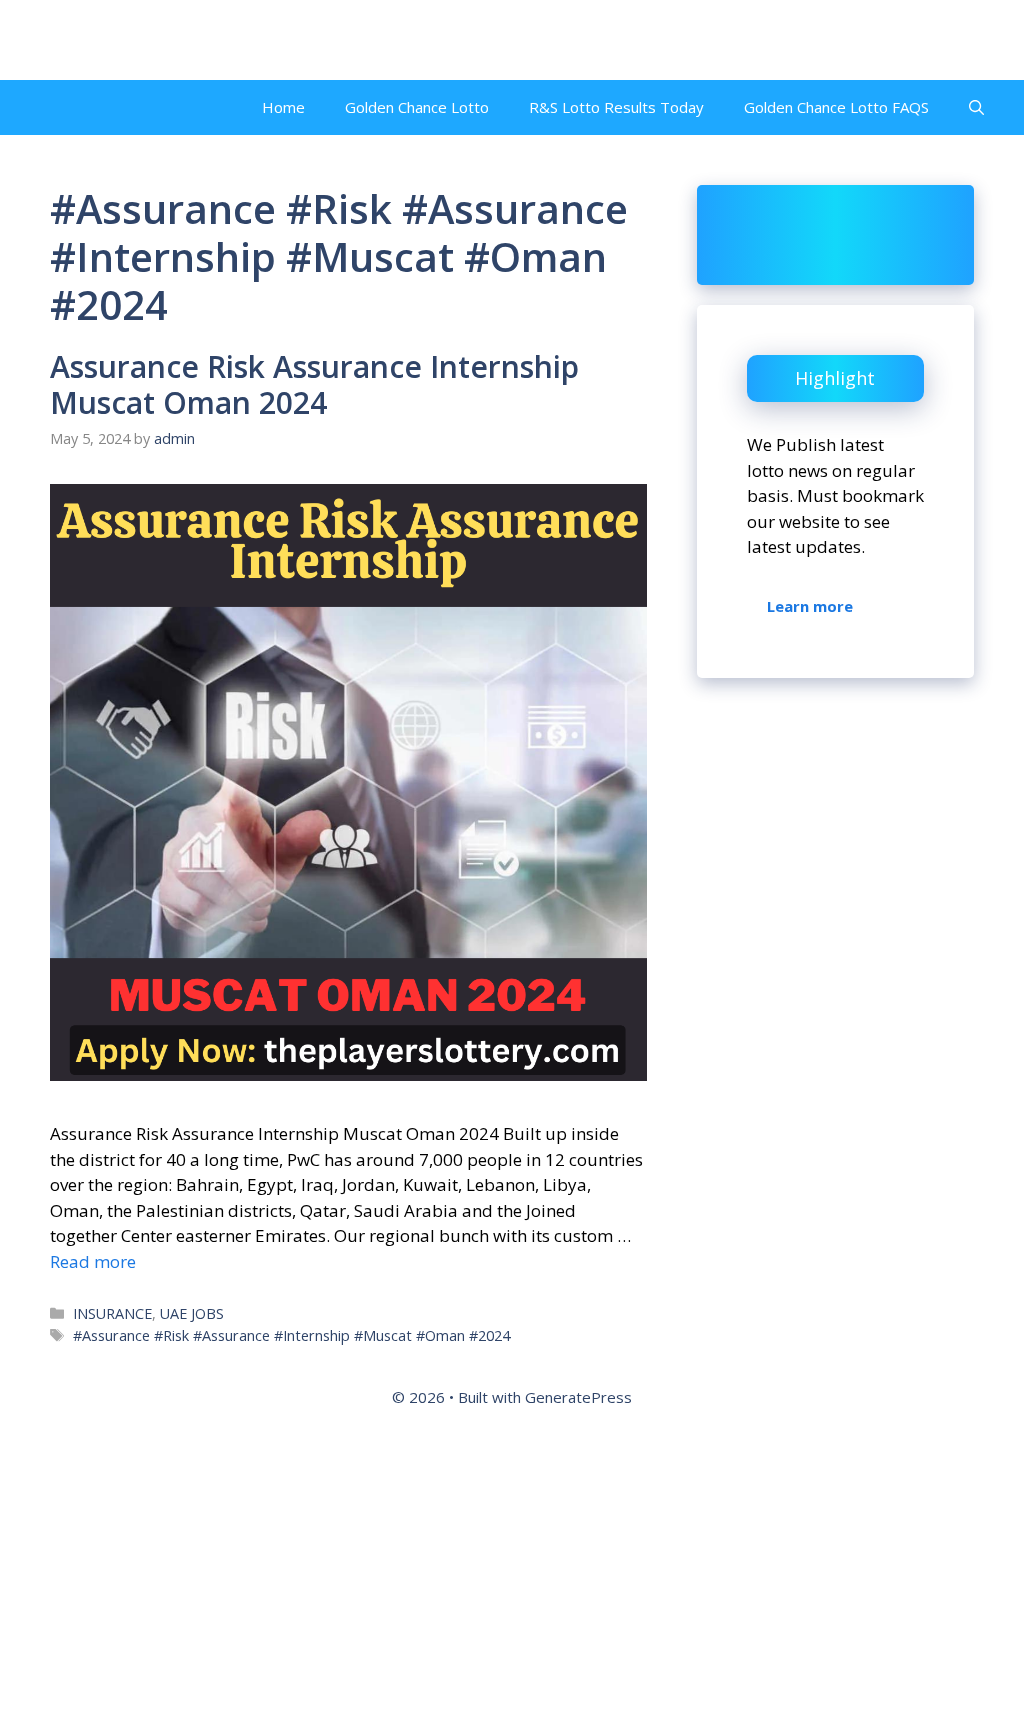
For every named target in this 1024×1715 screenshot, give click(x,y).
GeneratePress (578, 1397)
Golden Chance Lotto (417, 107)
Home (283, 107)
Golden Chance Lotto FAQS (836, 107)
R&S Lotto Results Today (616, 107)
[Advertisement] (512, 1569)
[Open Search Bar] (976, 107)
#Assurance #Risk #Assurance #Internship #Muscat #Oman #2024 (291, 1335)
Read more (93, 1261)
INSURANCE (112, 1313)
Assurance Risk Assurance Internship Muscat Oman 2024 (314, 384)
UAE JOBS (192, 1313)
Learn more (810, 606)
